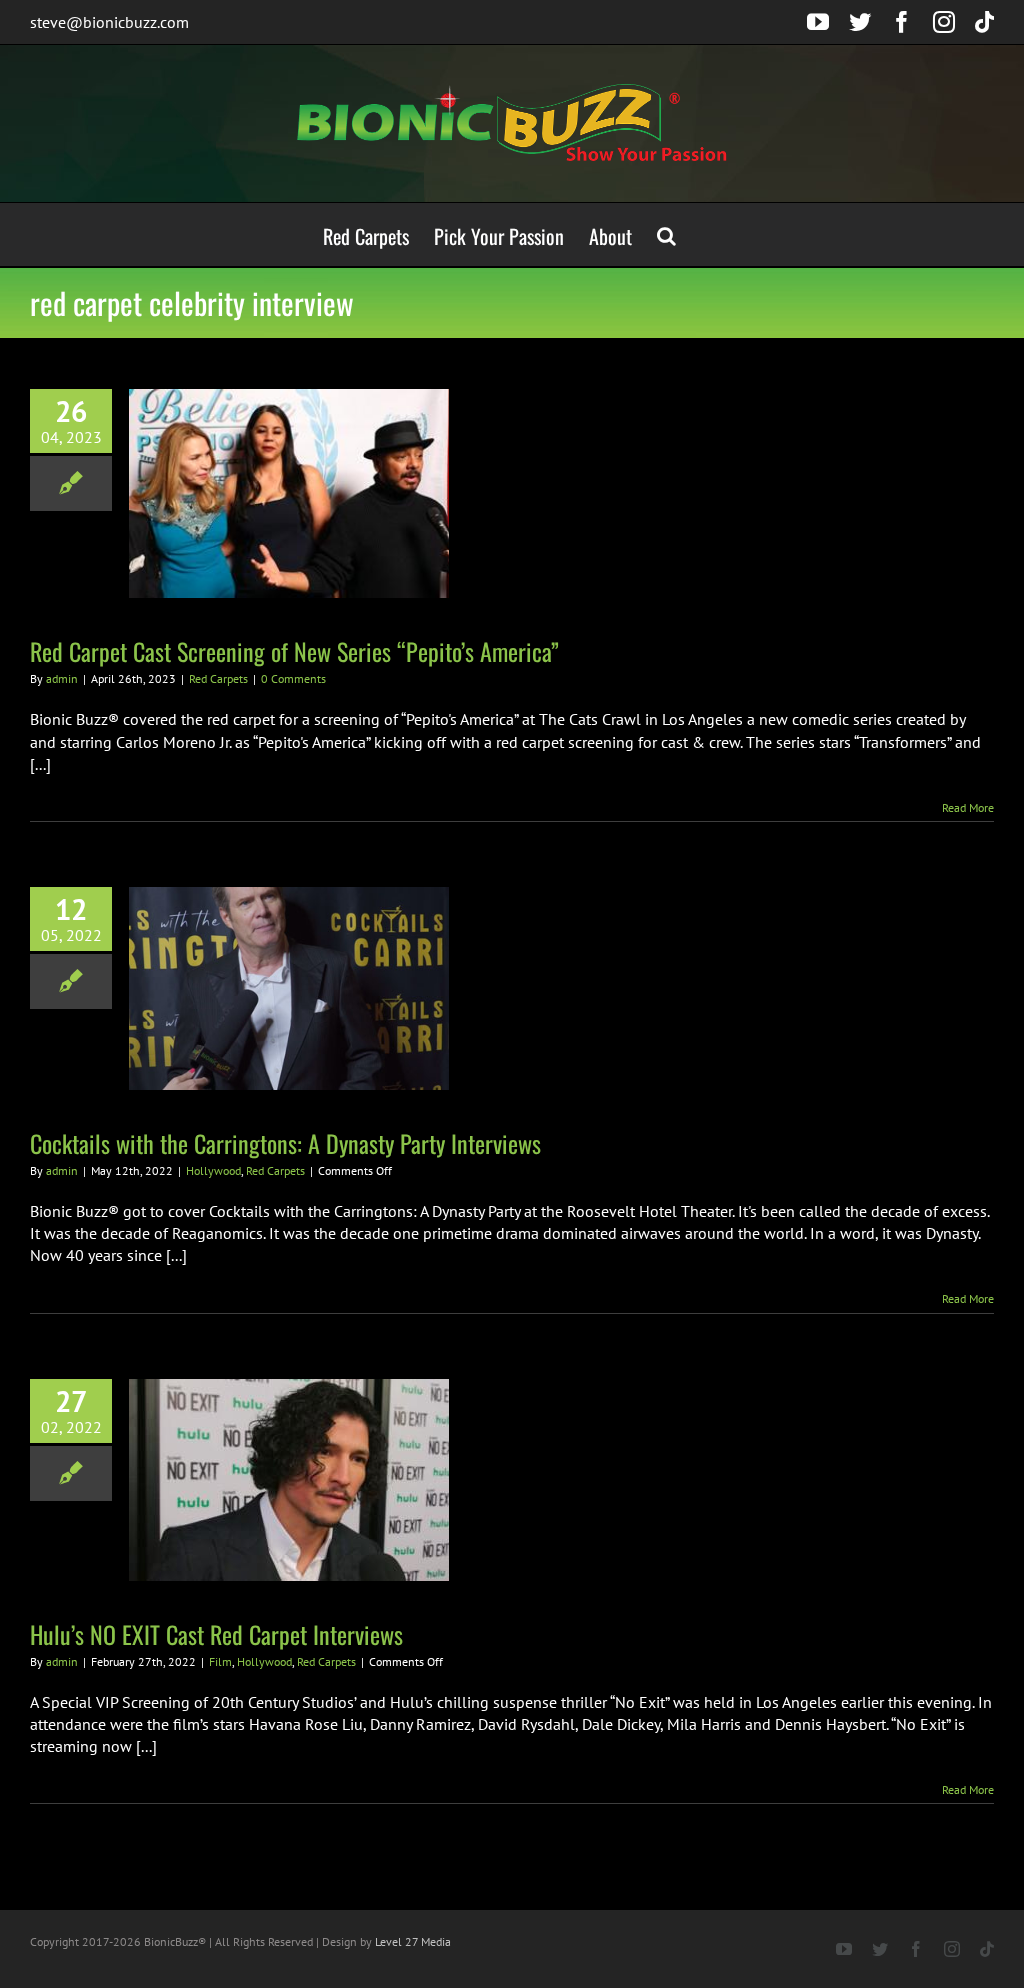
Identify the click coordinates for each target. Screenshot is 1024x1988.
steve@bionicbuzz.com (109, 22)
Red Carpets (218, 678)
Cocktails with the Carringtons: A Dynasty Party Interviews (285, 1143)
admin (62, 678)
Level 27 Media (413, 1941)
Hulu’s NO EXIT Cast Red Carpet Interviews (216, 1634)
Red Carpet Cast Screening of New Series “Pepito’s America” (294, 651)
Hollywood (213, 1170)
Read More (968, 807)
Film (220, 1661)
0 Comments (293, 678)
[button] (666, 234)
